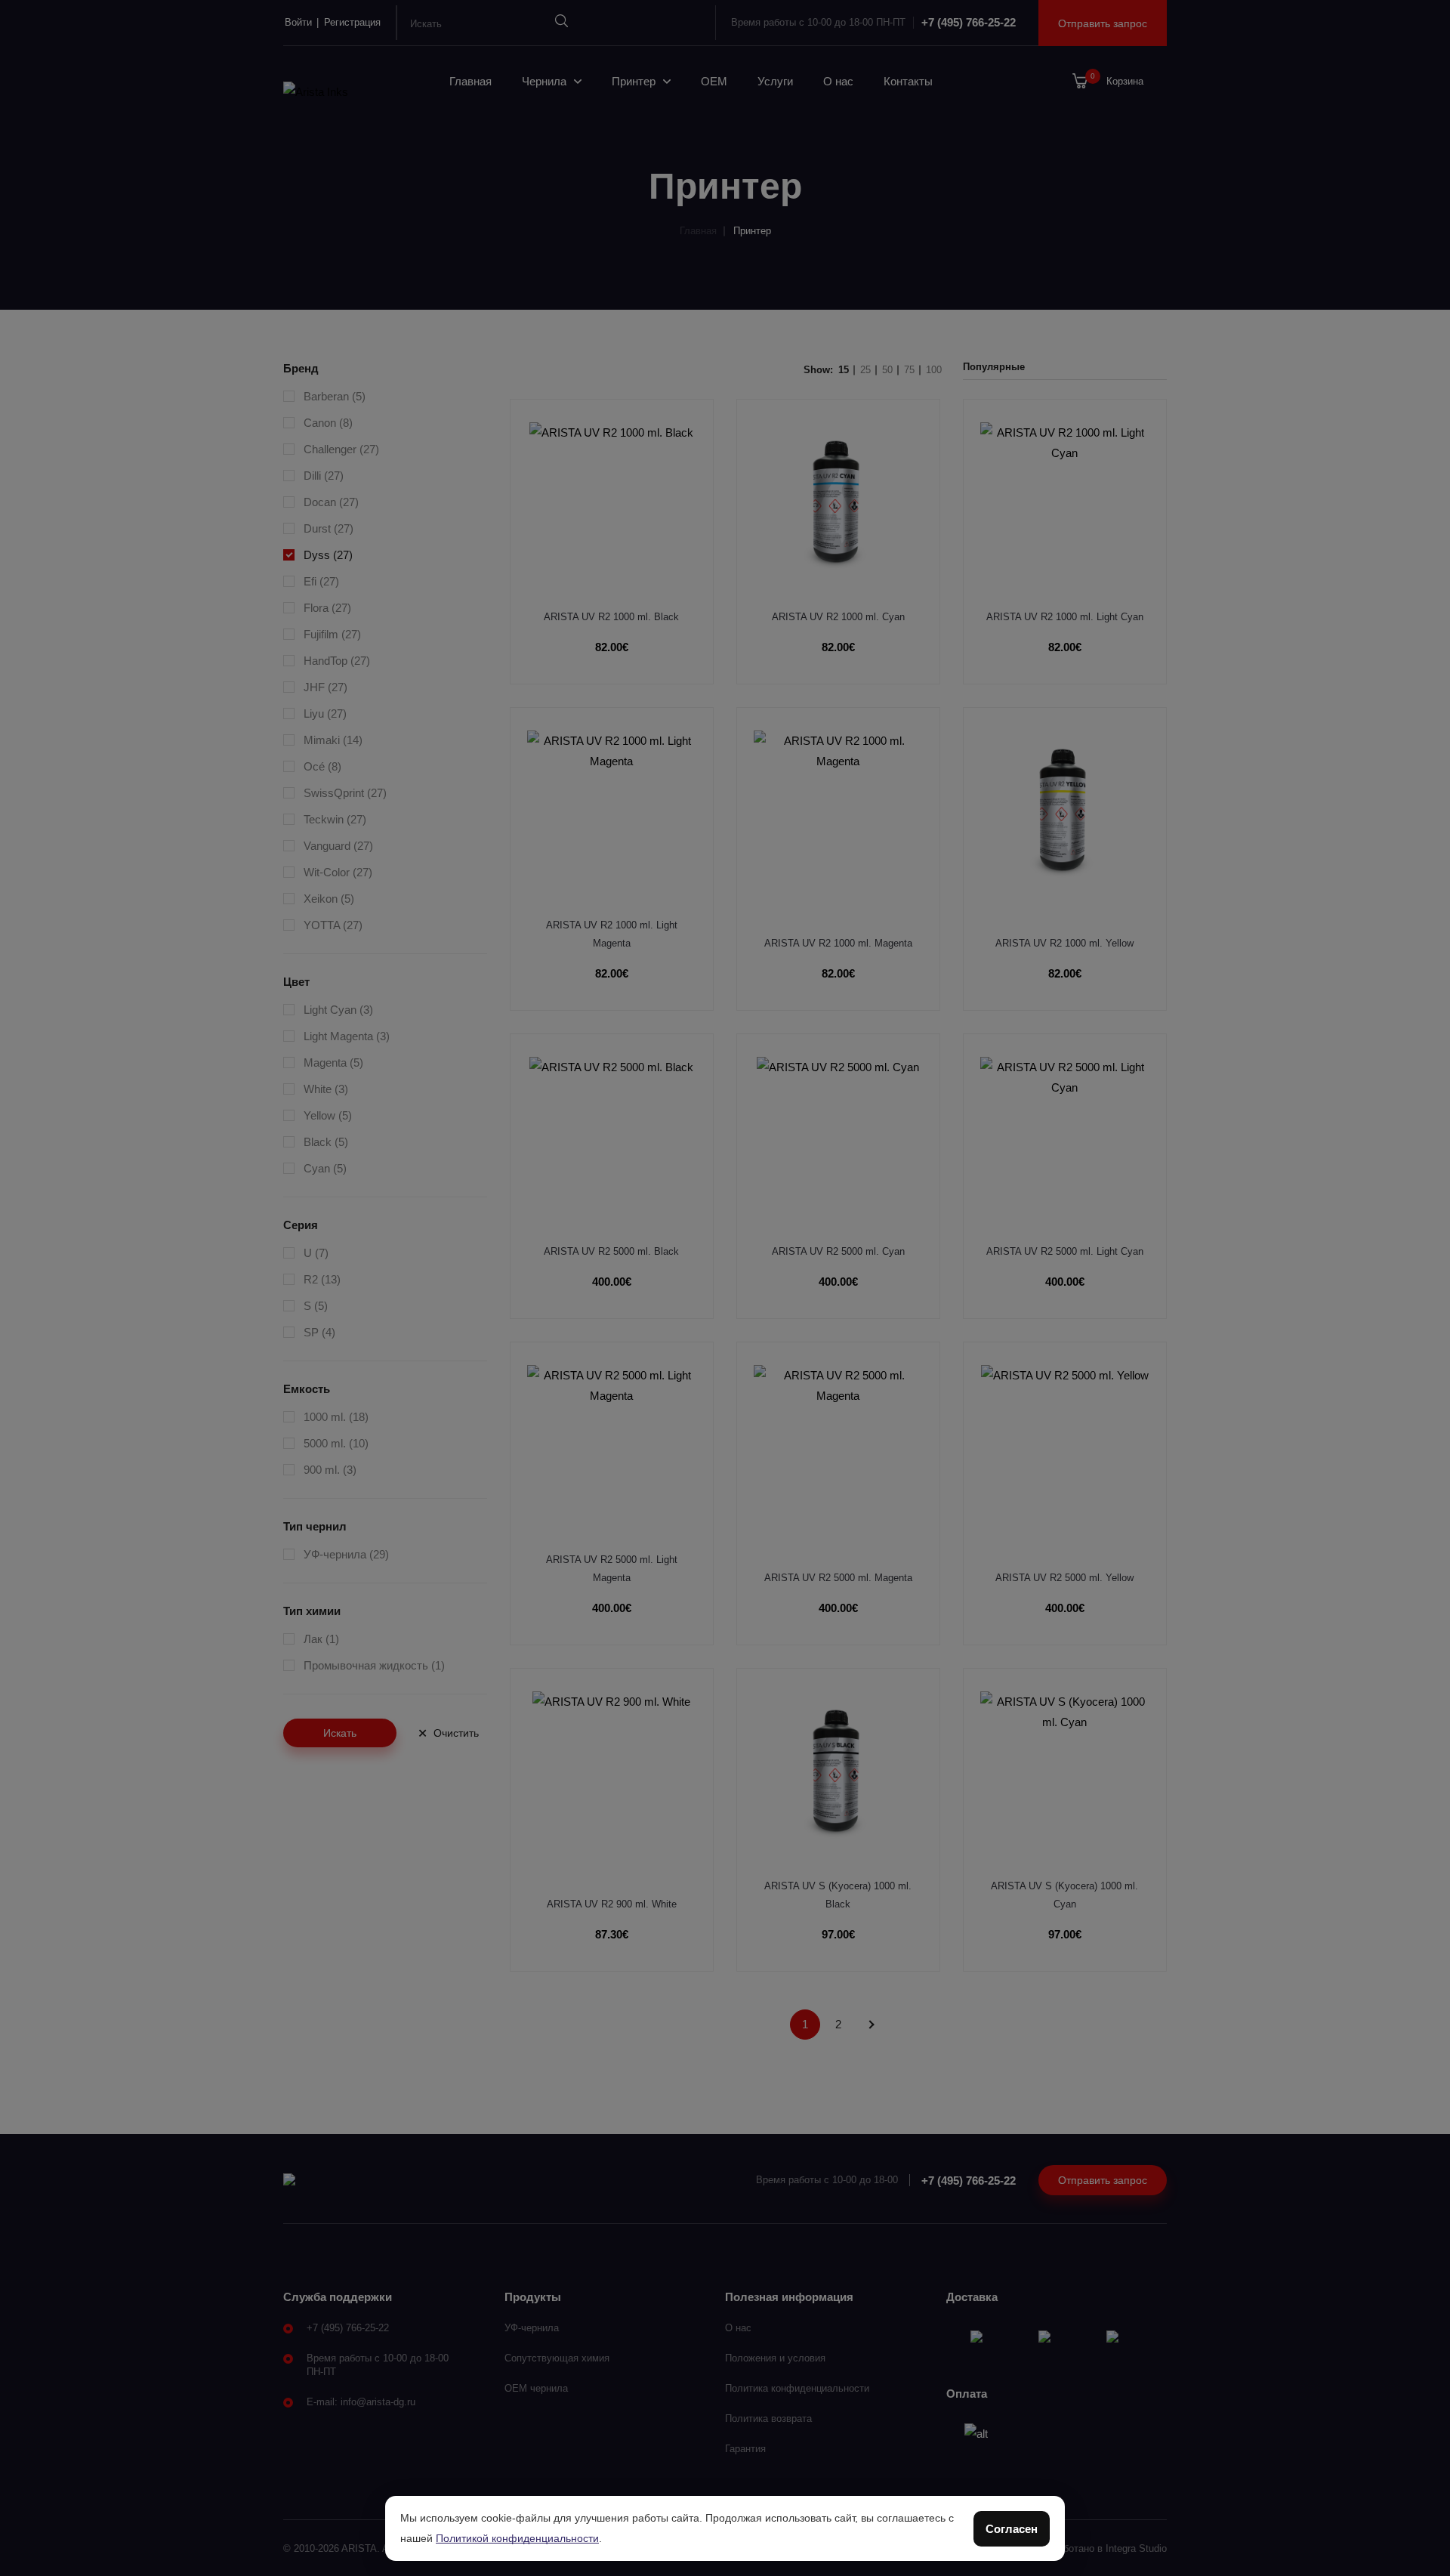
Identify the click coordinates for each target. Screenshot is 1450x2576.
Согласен (1012, 2529)
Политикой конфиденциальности (517, 2538)
